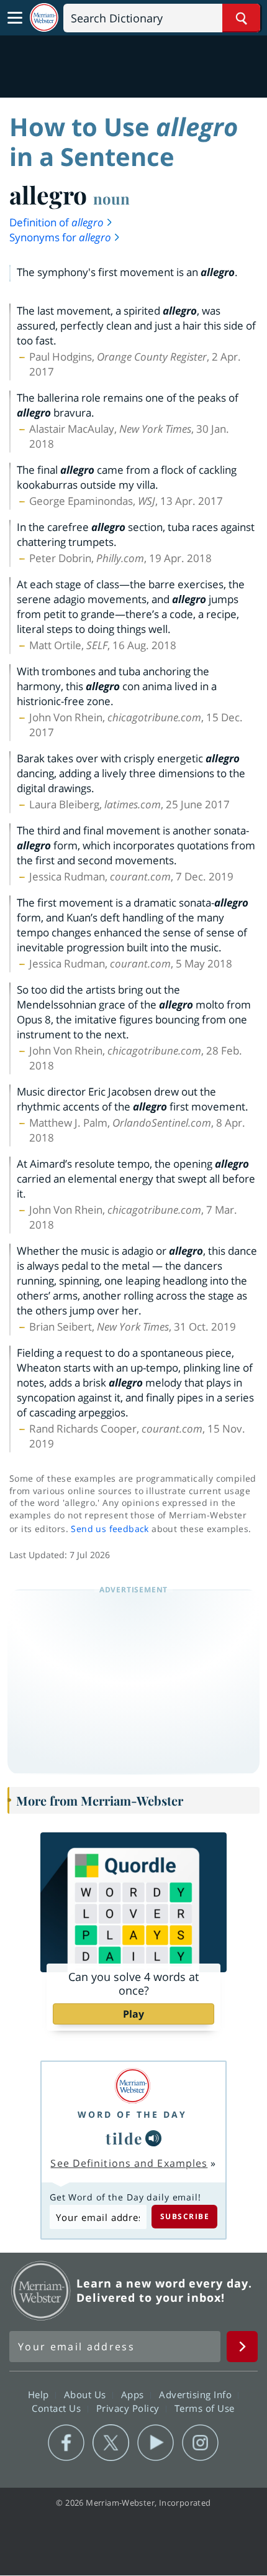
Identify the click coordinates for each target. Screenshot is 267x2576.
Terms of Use (205, 2407)
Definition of (57, 222)
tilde (124, 2138)
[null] (153, 2138)
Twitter (111, 2443)
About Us (87, 2394)
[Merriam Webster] (132, 2086)
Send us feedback (110, 1529)
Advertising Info (197, 2394)
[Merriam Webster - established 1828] (44, 18)
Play (133, 2014)
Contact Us (58, 2407)
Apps (134, 2394)
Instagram (200, 2443)
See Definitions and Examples (129, 2163)
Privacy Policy (129, 2407)
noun (111, 198)
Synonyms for (60, 237)
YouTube (156, 2443)
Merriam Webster (41, 2291)
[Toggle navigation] (15, 18)
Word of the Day (132, 2114)
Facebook (66, 2443)
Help (40, 2394)
